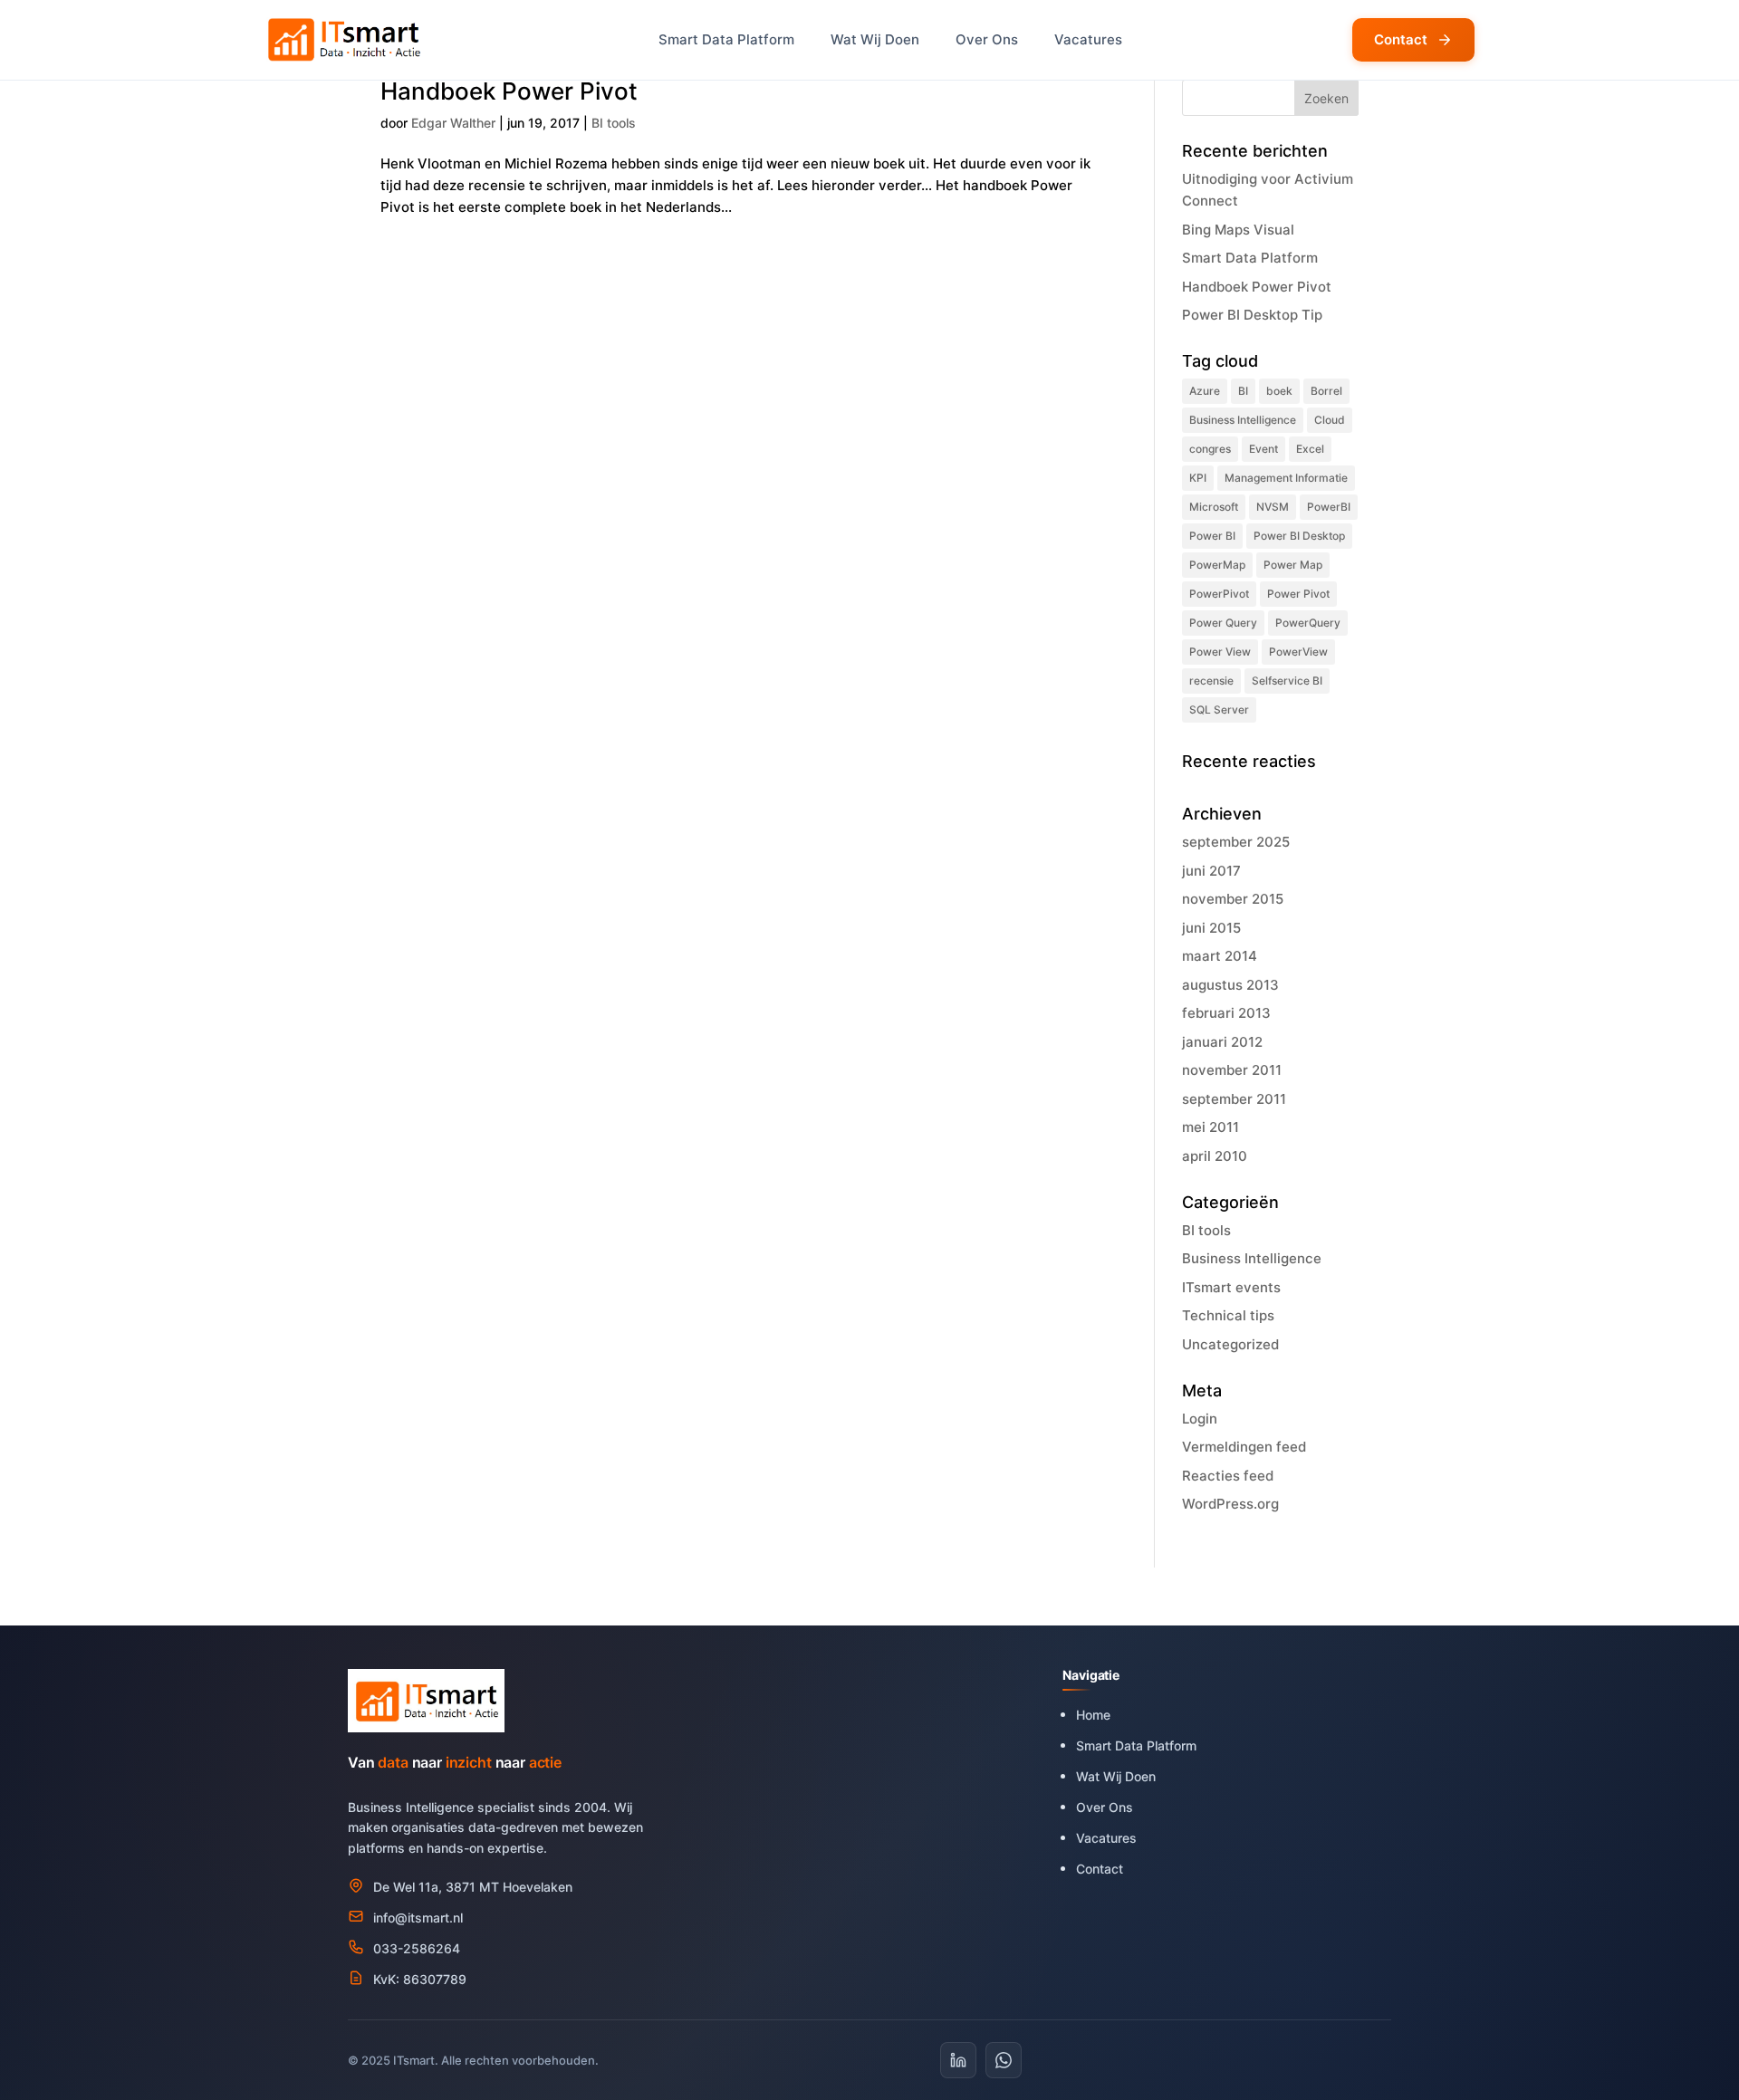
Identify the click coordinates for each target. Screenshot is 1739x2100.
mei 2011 (1211, 1127)
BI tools (614, 123)
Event (1263, 449)
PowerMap (1217, 565)
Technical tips (1228, 1315)
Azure (1205, 391)
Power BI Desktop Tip (1252, 315)
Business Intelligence (1243, 420)
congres (1210, 449)
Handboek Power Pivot (509, 91)
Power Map (1293, 565)
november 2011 (1232, 1070)
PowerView (1298, 652)
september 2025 (1236, 842)
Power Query (1223, 623)
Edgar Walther (453, 123)
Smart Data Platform (726, 39)
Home (1093, 1715)
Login (1200, 1419)
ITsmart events (1231, 1287)
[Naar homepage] (346, 40)
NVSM (1273, 507)
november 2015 (1233, 899)
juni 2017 (1211, 871)
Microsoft (1214, 507)
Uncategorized (1230, 1344)
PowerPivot (1219, 594)
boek (1279, 391)
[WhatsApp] (1004, 2060)
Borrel (1326, 391)
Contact (1401, 39)
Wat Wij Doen (875, 39)
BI (1243, 391)
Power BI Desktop (1299, 536)
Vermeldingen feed (1244, 1447)
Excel (1310, 449)
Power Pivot (1298, 594)
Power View (1220, 652)
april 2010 (1215, 1156)
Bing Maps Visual (1240, 230)
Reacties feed (1228, 1476)
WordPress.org (1230, 1504)
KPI (1198, 478)
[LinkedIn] (958, 2060)
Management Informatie (1286, 478)
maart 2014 (1220, 956)
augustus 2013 (1230, 985)
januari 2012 (1222, 1042)
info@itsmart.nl (418, 1918)
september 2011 (1234, 1099)
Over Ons (987, 39)
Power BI (1212, 536)
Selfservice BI (1287, 681)
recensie (1211, 681)
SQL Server (1219, 710)
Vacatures (1088, 39)
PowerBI (1329, 507)
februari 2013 (1226, 1013)
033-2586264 (417, 1948)
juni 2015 (1211, 928)
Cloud (1330, 420)
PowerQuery (1308, 623)
